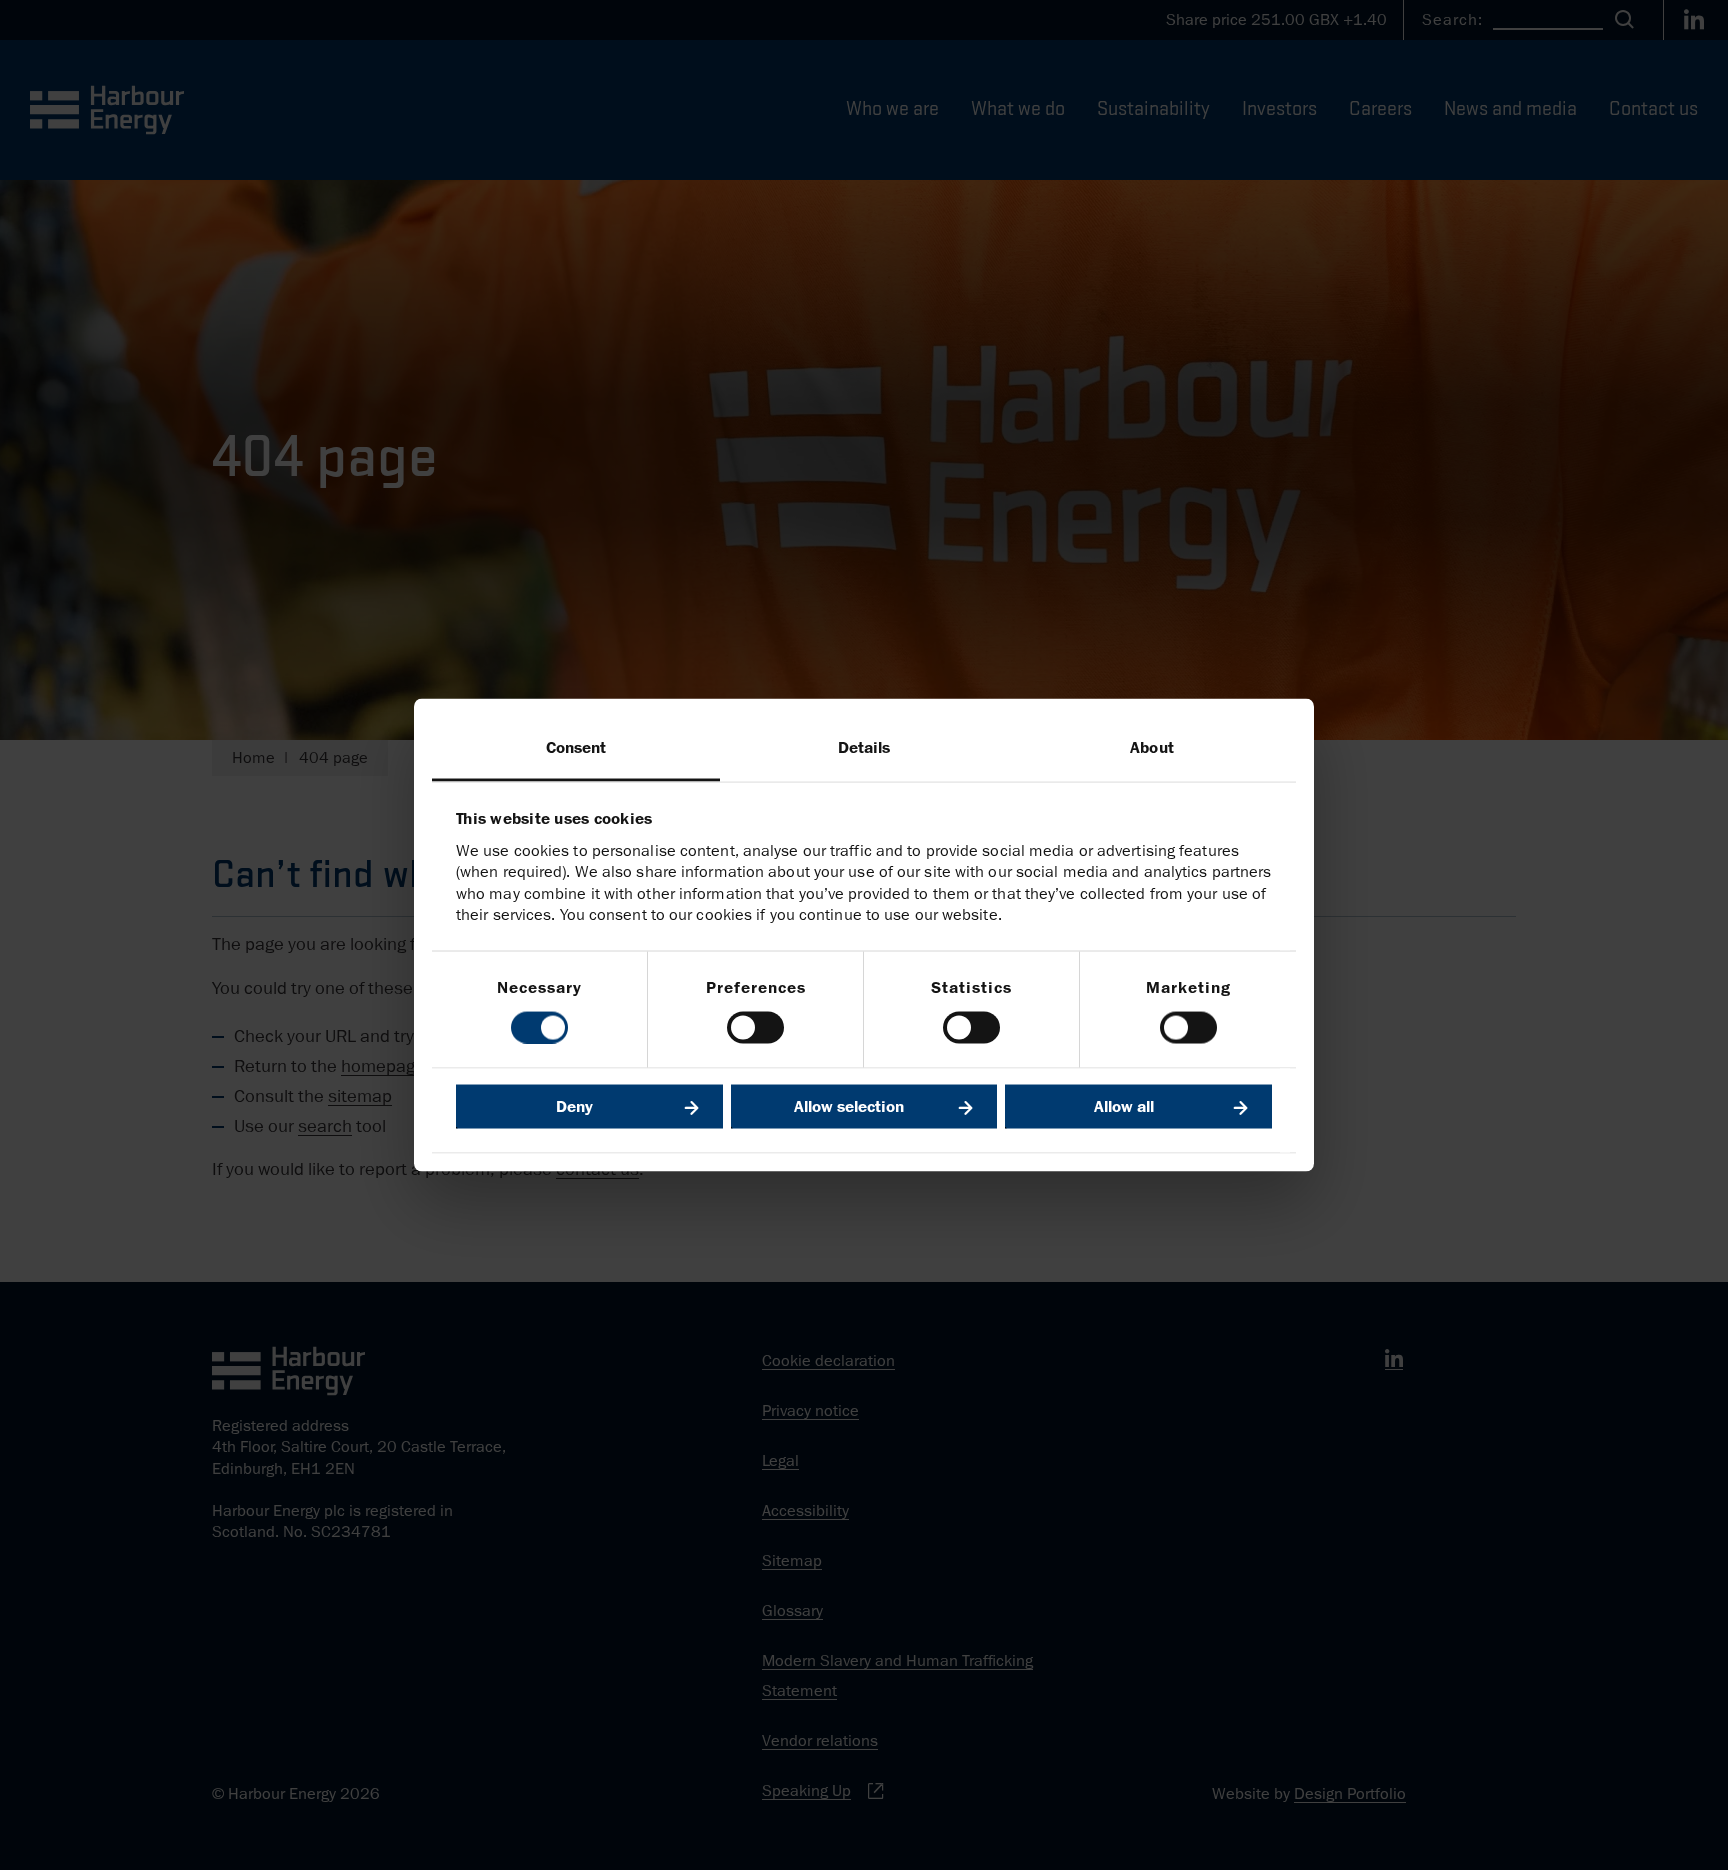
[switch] (755, 1027)
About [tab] (1152, 748)
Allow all (1124, 1106)
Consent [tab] (576, 748)
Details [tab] (864, 748)
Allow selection (849, 1106)
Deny (574, 1106)
